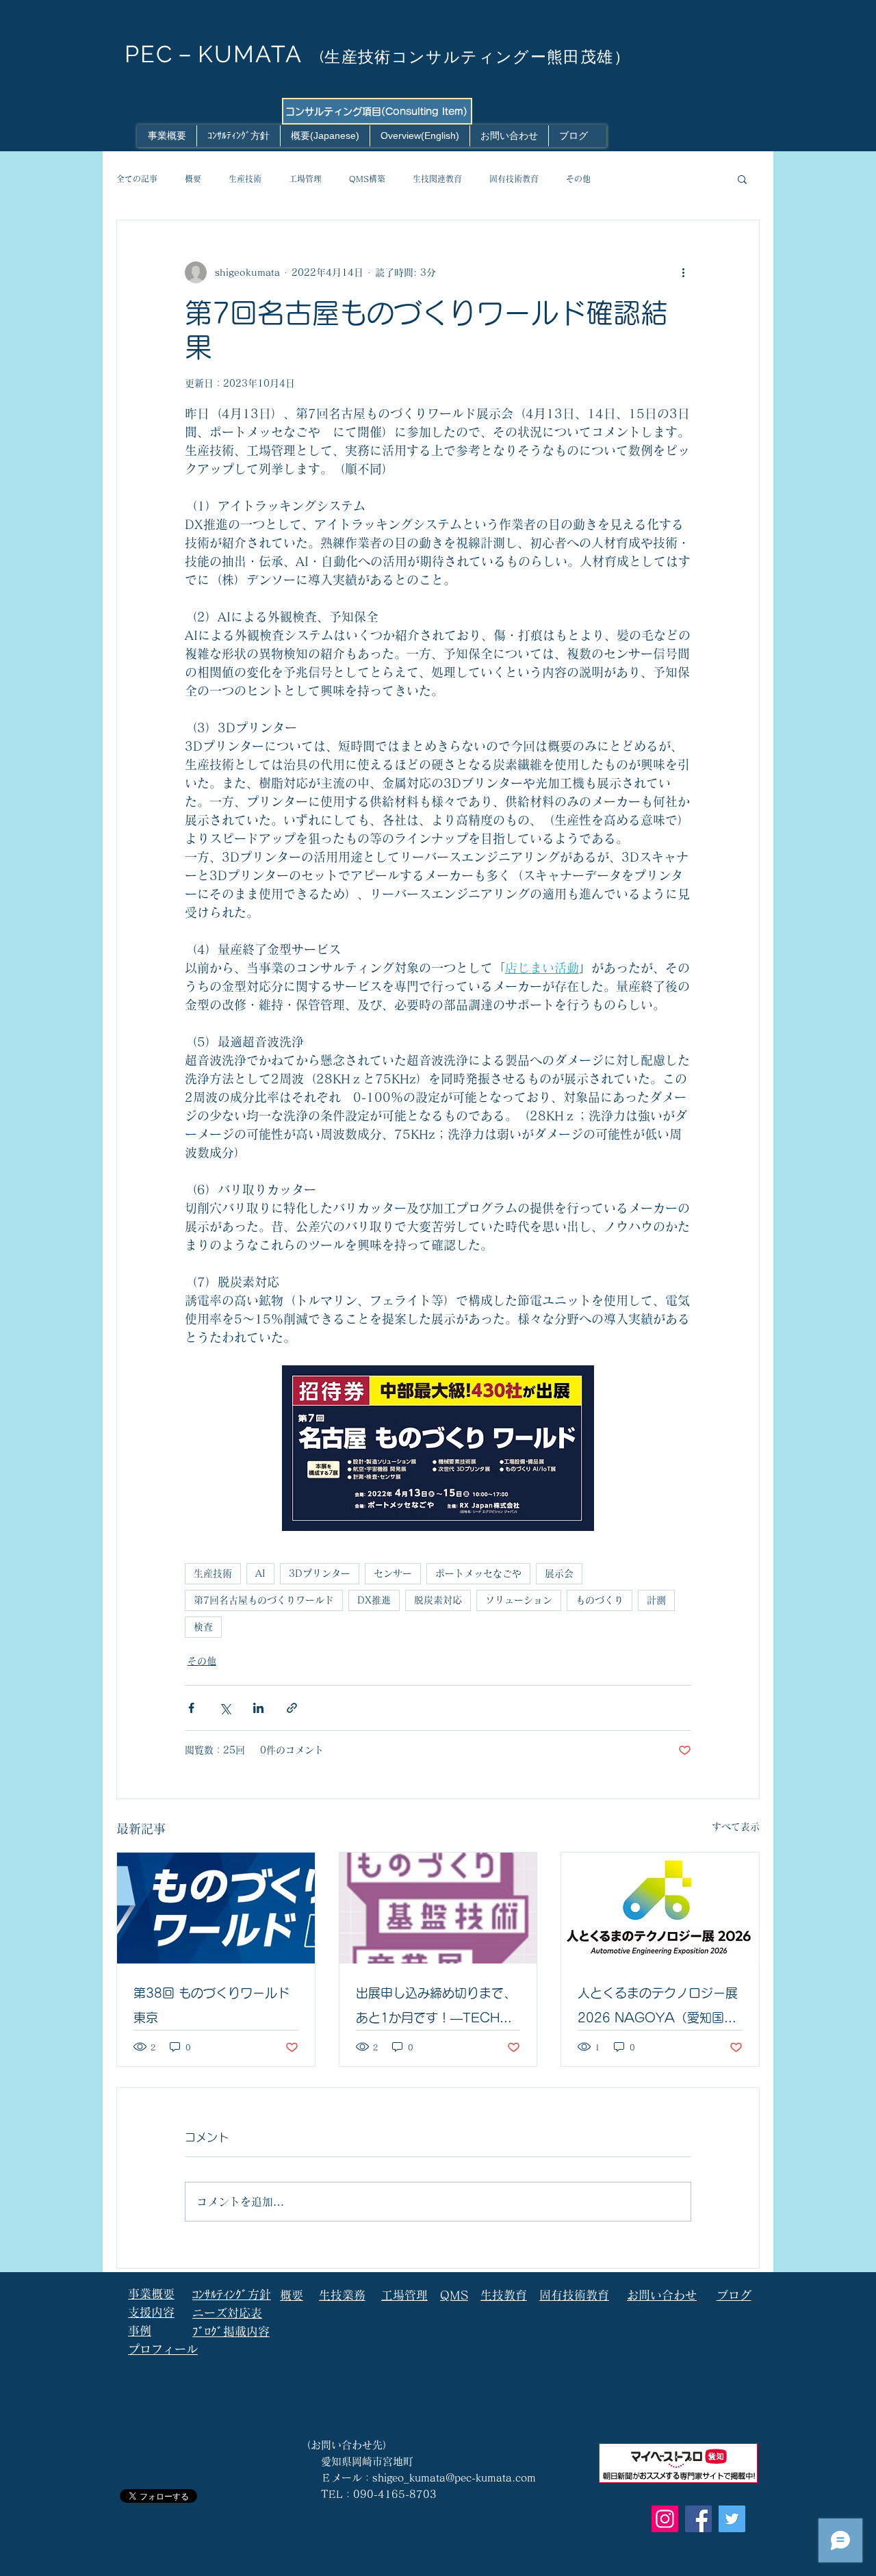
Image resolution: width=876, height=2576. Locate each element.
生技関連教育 (437, 179)
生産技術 (245, 179)
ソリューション (519, 1600)
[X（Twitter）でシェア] (225, 1708)
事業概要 (151, 2294)
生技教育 (504, 2295)
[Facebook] (698, 2519)
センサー (393, 1573)
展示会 (559, 1573)
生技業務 (342, 2295)
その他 (578, 179)
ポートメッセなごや (478, 1573)
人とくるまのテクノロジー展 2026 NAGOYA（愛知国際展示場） (658, 2008)
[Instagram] (665, 2519)
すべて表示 (736, 1827)
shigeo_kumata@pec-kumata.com (454, 2478)
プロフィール (163, 2349)
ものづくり (600, 1600)
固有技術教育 (514, 179)
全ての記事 (137, 179)
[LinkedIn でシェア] (258, 1708)
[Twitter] (732, 2519)
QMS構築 (367, 179)
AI (260, 1573)
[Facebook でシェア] (191, 1708)
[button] (742, 179)
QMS (454, 2295)
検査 (203, 1627)
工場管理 (305, 179)
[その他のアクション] (683, 272)
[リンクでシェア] (292, 1708)
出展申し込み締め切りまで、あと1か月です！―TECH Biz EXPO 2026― (436, 2008)
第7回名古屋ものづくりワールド (264, 1600)
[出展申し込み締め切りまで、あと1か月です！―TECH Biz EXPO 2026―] (438, 1908)
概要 (193, 179)
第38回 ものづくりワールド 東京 (211, 2005)
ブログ (734, 2295)
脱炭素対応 (438, 1600)
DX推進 (374, 1600)
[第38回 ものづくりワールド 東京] (216, 1908)
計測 (656, 1600)
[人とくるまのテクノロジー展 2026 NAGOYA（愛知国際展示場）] (660, 1908)
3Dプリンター (320, 1573)
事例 (140, 2331)
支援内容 (151, 2312)
